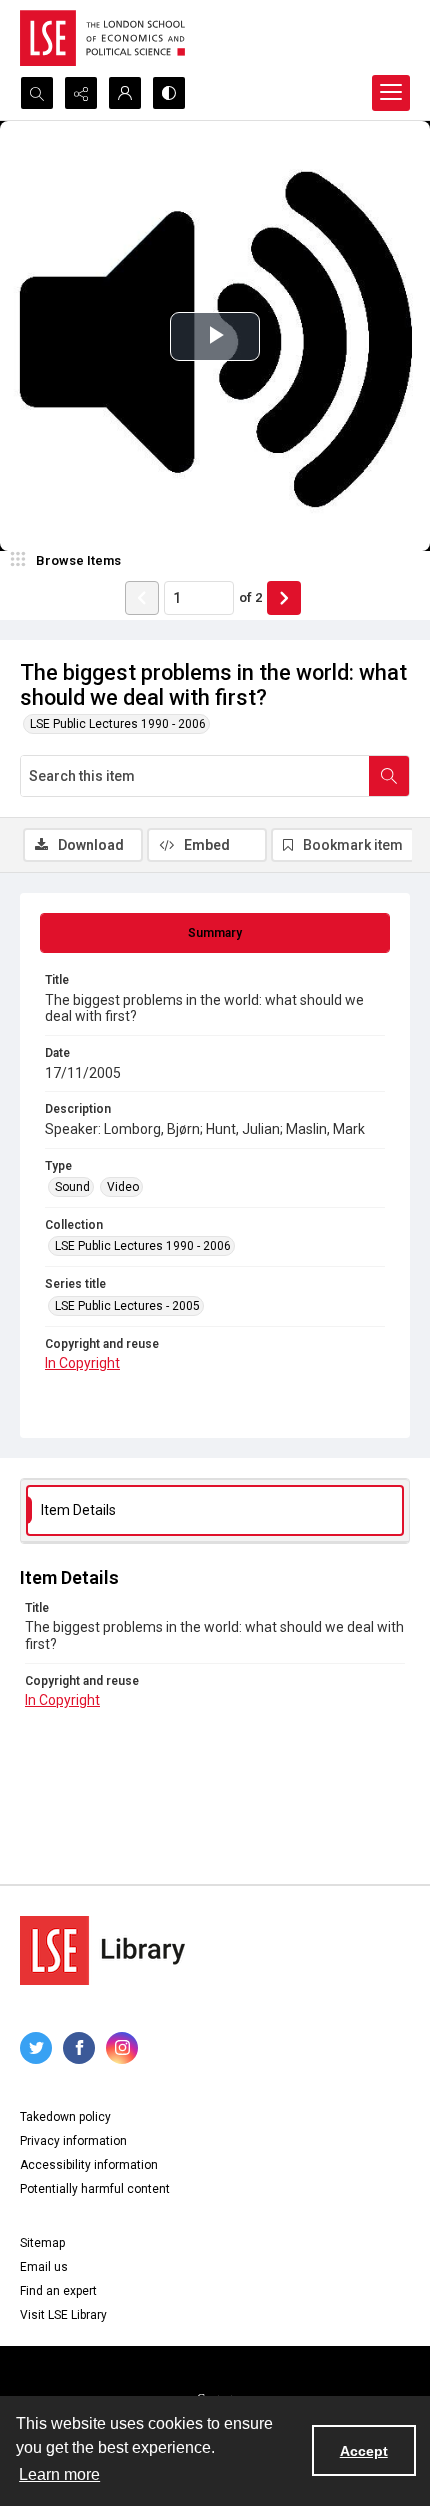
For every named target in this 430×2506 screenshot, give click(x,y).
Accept (364, 2451)
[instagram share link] (122, 2048)
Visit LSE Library (63, 2315)
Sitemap (42, 2243)
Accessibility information (89, 2165)
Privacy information (73, 2141)
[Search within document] (389, 776)
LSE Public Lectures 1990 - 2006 (118, 724)
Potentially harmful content (95, 2189)
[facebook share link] (79, 2048)
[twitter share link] (36, 2048)
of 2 (250, 597)
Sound (72, 1187)
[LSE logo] (102, 38)
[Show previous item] (142, 598)
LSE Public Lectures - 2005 (127, 1306)
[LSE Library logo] (102, 1950)
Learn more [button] (59, 2474)
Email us (44, 2267)
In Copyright (82, 1363)
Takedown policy (65, 2117)
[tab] (215, 933)
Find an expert (58, 2291)
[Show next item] (284, 598)
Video (123, 1187)
